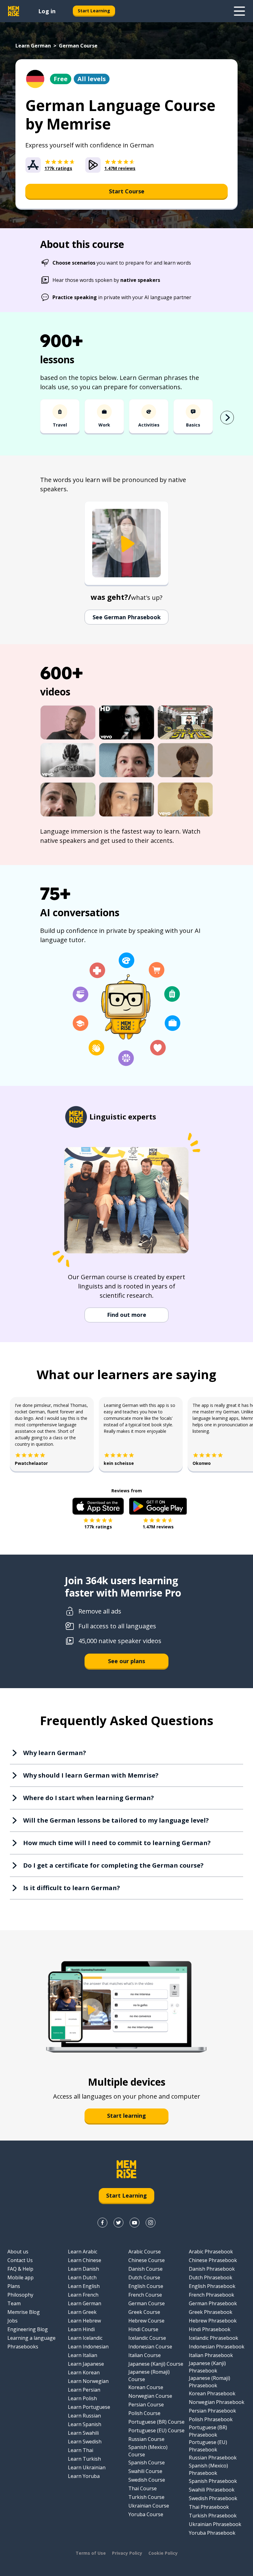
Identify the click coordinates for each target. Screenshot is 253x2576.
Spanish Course (147, 2463)
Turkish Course (146, 2497)
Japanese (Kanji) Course (156, 2364)
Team (14, 2303)
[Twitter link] (118, 2223)
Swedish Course (147, 2480)
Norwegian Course (150, 2396)
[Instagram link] (151, 2223)
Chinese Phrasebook (213, 2260)
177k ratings (98, 1527)
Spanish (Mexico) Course (148, 2451)
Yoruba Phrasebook (212, 2533)
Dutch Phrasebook (211, 2277)
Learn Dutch (82, 2277)
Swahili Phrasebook (212, 2490)
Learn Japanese (86, 2364)
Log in (47, 11)
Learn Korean (84, 2372)
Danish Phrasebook (212, 2269)
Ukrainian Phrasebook (215, 2524)
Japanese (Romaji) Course (149, 2376)
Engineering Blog (28, 2329)
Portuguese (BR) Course (156, 2422)
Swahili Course (145, 2471)
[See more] (239, 11)
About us (18, 2252)
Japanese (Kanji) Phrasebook (207, 2367)
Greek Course (144, 2312)
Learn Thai (81, 2450)
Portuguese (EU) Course (156, 2430)
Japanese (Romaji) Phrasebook (209, 2382)
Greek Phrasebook (211, 2312)
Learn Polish (82, 2398)
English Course (146, 2286)
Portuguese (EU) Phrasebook (208, 2446)
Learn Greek (82, 2312)
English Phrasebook (212, 2286)
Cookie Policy (163, 2553)
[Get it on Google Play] (158, 1506)
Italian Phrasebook (211, 2355)
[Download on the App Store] (98, 1506)
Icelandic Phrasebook (214, 2338)
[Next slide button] (227, 418)
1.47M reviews (158, 1527)
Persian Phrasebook (212, 2411)
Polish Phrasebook (211, 2419)
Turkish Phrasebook (213, 2516)
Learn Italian (83, 2355)
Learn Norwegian (88, 2381)
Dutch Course (144, 2277)
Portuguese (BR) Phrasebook (208, 2431)
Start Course (127, 191)
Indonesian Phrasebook (217, 2347)
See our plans (126, 1661)
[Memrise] (14, 11)
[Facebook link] (102, 2223)
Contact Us (20, 2260)
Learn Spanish (85, 2424)
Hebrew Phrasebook (213, 2321)
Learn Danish (83, 2269)
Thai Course (143, 2488)
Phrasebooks (23, 2347)
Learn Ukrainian (87, 2467)
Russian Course (146, 2439)
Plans (14, 2286)
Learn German (33, 46)
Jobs (12, 2321)
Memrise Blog (24, 2312)
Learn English (84, 2286)
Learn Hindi (81, 2329)
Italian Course (145, 2355)
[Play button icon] (126, 544)
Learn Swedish (85, 2442)
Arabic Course (145, 2252)
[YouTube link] (135, 2223)
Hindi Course (143, 2329)
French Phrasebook (212, 2295)
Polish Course (144, 2413)
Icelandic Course (147, 2338)
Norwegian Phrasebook (217, 2402)
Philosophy (20, 2295)
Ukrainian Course (149, 2506)
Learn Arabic (83, 2252)
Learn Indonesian (88, 2347)
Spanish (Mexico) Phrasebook (208, 2469)
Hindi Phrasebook (210, 2329)
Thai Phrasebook (209, 2507)
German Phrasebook (213, 2303)
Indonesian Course (150, 2347)
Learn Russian (84, 2416)
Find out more (127, 1315)
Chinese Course (147, 2260)
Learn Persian (84, 2390)
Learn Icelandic (85, 2338)
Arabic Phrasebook (211, 2252)
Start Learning (94, 11)
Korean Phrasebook (212, 2393)
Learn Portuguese (89, 2407)
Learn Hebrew (84, 2321)
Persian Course (146, 2405)
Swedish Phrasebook (213, 2498)
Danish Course (145, 2269)
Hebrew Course (146, 2321)
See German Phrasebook (127, 617)
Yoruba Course (146, 2514)
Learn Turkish (84, 2459)
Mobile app (21, 2277)
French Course (145, 2295)
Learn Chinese (85, 2260)
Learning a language (31, 2338)
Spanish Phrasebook (213, 2481)
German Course (147, 2303)
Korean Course (146, 2387)
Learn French (83, 2295)
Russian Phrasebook (213, 2458)
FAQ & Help (20, 2269)
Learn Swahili (83, 2433)
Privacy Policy (127, 2553)
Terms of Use (91, 2553)
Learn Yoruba (84, 2476)
